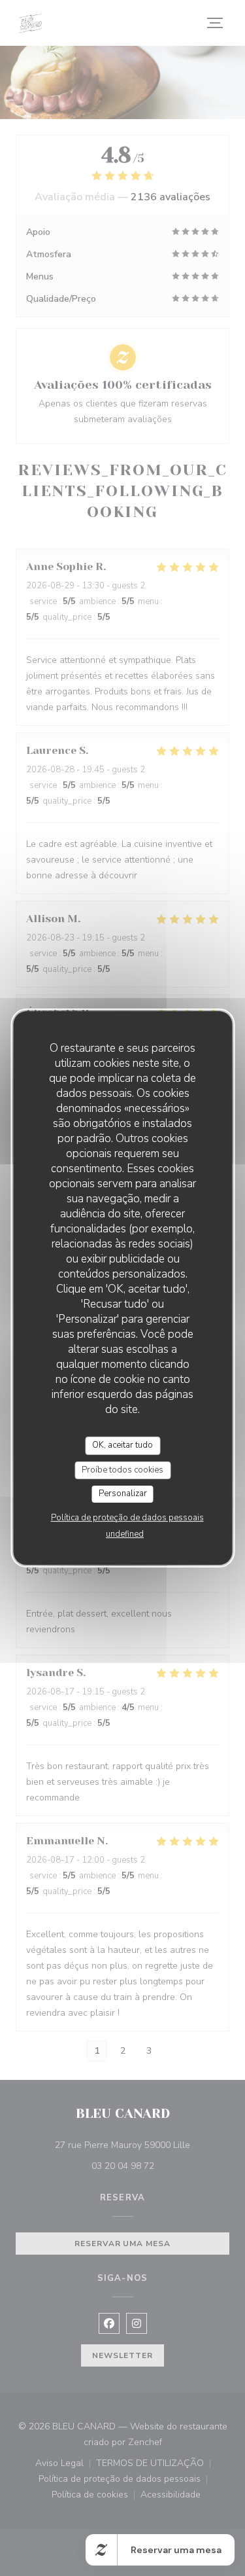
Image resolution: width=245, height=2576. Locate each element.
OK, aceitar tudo (122, 1445)
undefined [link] (125, 1534)
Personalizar (123, 1494)
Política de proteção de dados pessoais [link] (127, 1518)
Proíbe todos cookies (122, 1470)
